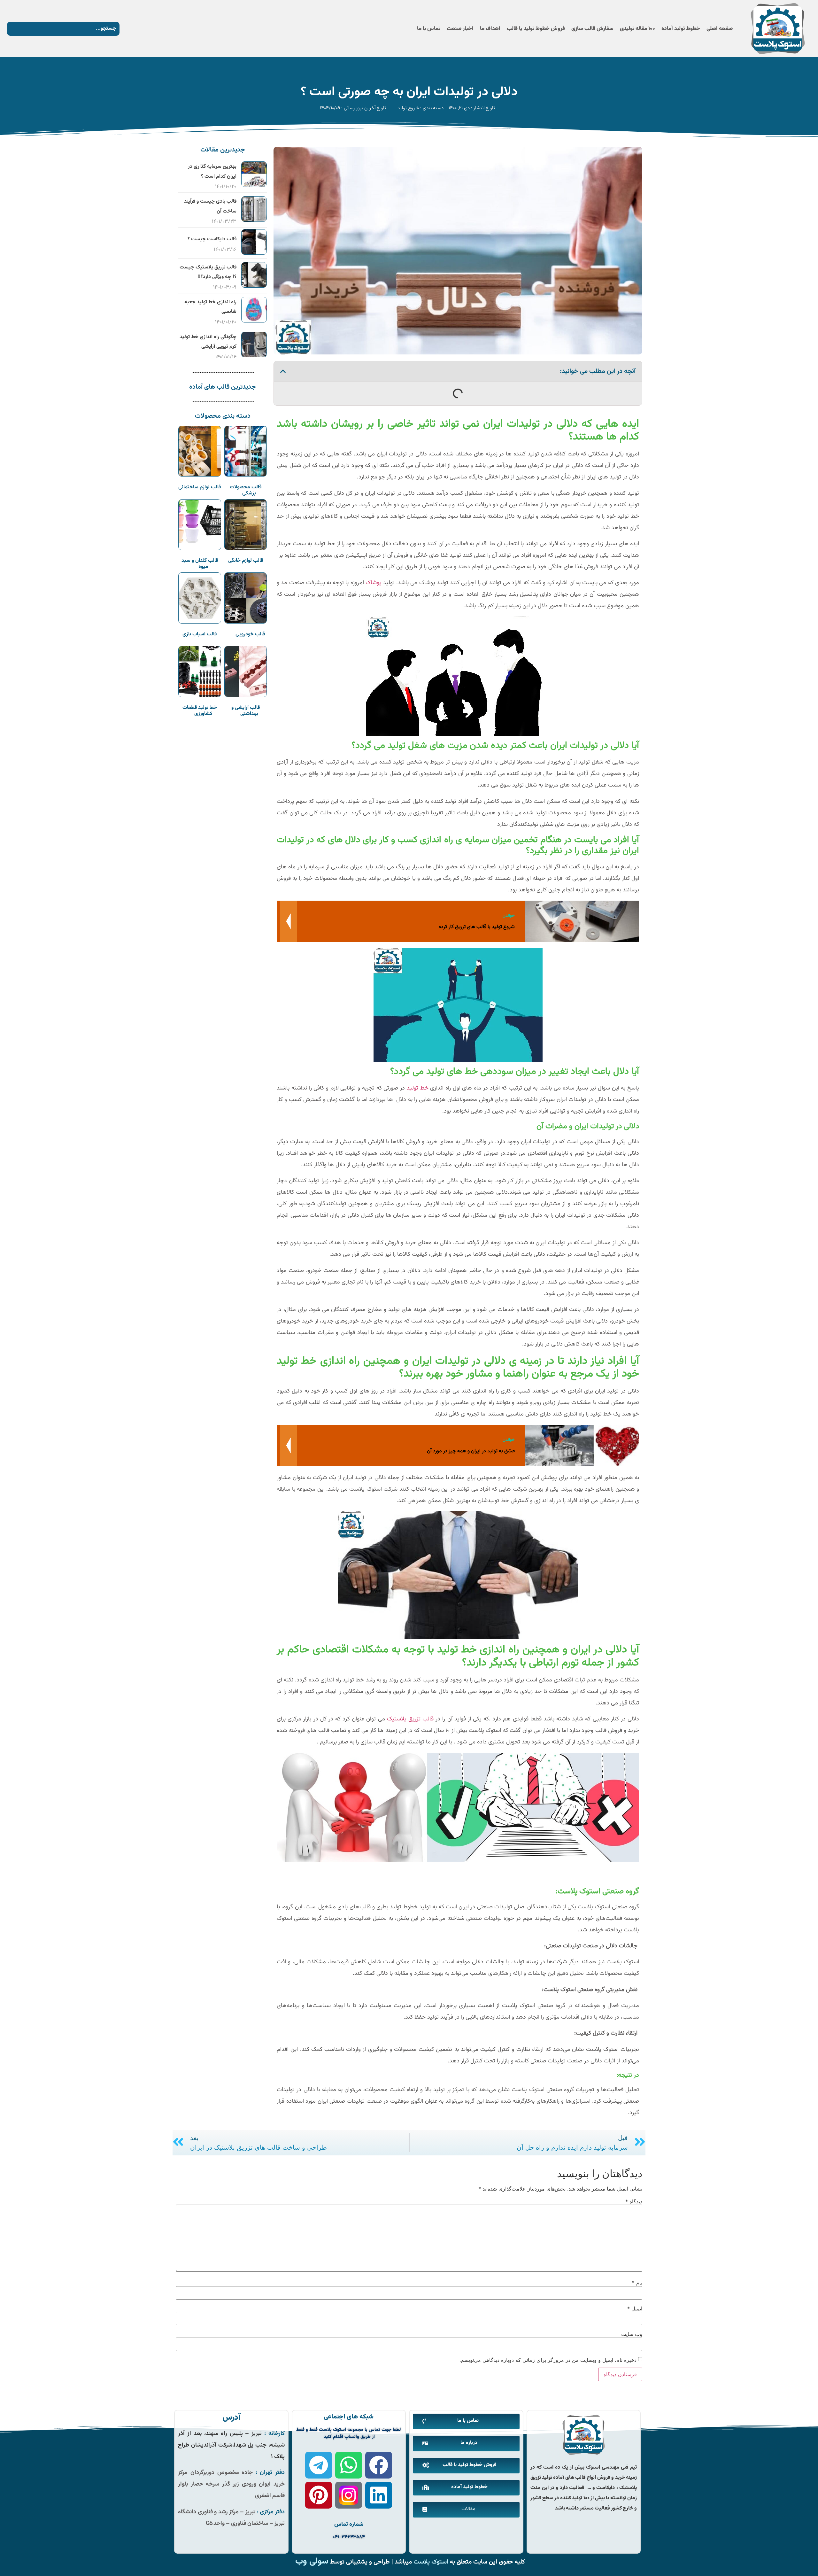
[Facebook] (379, 2465)
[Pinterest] (319, 2495)
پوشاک (374, 583)
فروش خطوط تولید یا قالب (536, 29)
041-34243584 (349, 2537)
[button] (283, 371)
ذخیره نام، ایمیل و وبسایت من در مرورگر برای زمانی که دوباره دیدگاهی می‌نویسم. (548, 2360)
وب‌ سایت (632, 2334)
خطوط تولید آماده (681, 29)
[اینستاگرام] (349, 2495)
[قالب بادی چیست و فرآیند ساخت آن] (254, 220)
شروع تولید (408, 108)
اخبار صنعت (460, 29)
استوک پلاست (431, 2562)
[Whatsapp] (349, 2465)
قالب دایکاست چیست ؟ (212, 239)
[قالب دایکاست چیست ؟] (254, 253)
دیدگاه (634, 2201)
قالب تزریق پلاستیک (410, 1719)
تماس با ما (429, 29)
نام (637, 2283)
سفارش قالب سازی (592, 29)
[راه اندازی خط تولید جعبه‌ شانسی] (254, 321)
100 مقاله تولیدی (637, 29)
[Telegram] (319, 2465)
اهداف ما (490, 29)
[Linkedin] (379, 2495)
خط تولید (418, 1088)
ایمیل (635, 2308)
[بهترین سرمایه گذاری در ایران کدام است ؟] (254, 185)
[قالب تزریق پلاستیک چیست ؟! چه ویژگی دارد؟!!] (254, 286)
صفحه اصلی (720, 29)
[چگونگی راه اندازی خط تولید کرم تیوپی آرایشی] (254, 355)
